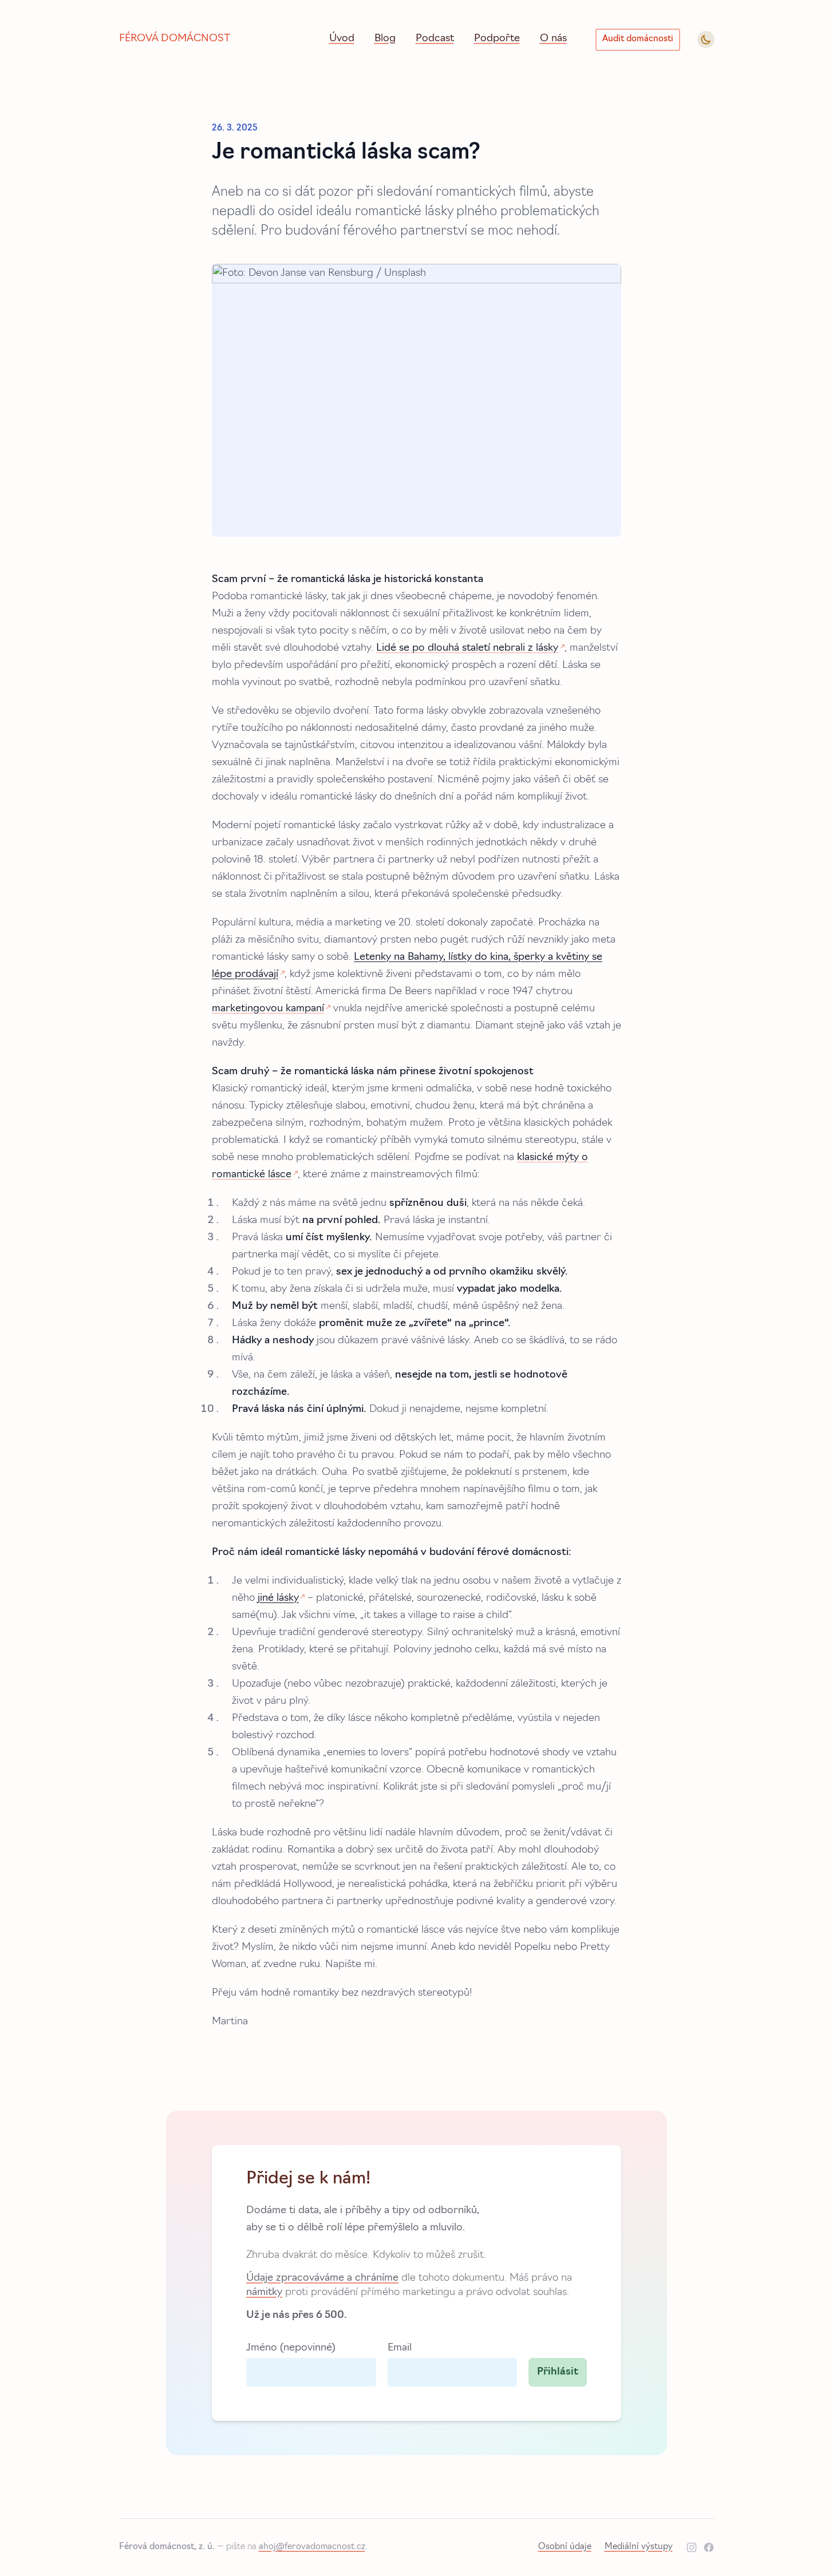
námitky (264, 2292)
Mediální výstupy (639, 2547)
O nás (553, 39)
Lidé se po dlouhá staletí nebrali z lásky (467, 648)
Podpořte (497, 39)
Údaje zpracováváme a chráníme (322, 2278)
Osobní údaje (565, 2547)
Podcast (435, 39)
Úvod (342, 39)
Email (400, 2348)
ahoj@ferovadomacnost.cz (312, 2547)
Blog (385, 39)
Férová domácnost (175, 39)
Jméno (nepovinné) (291, 2348)
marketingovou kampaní (268, 1009)
